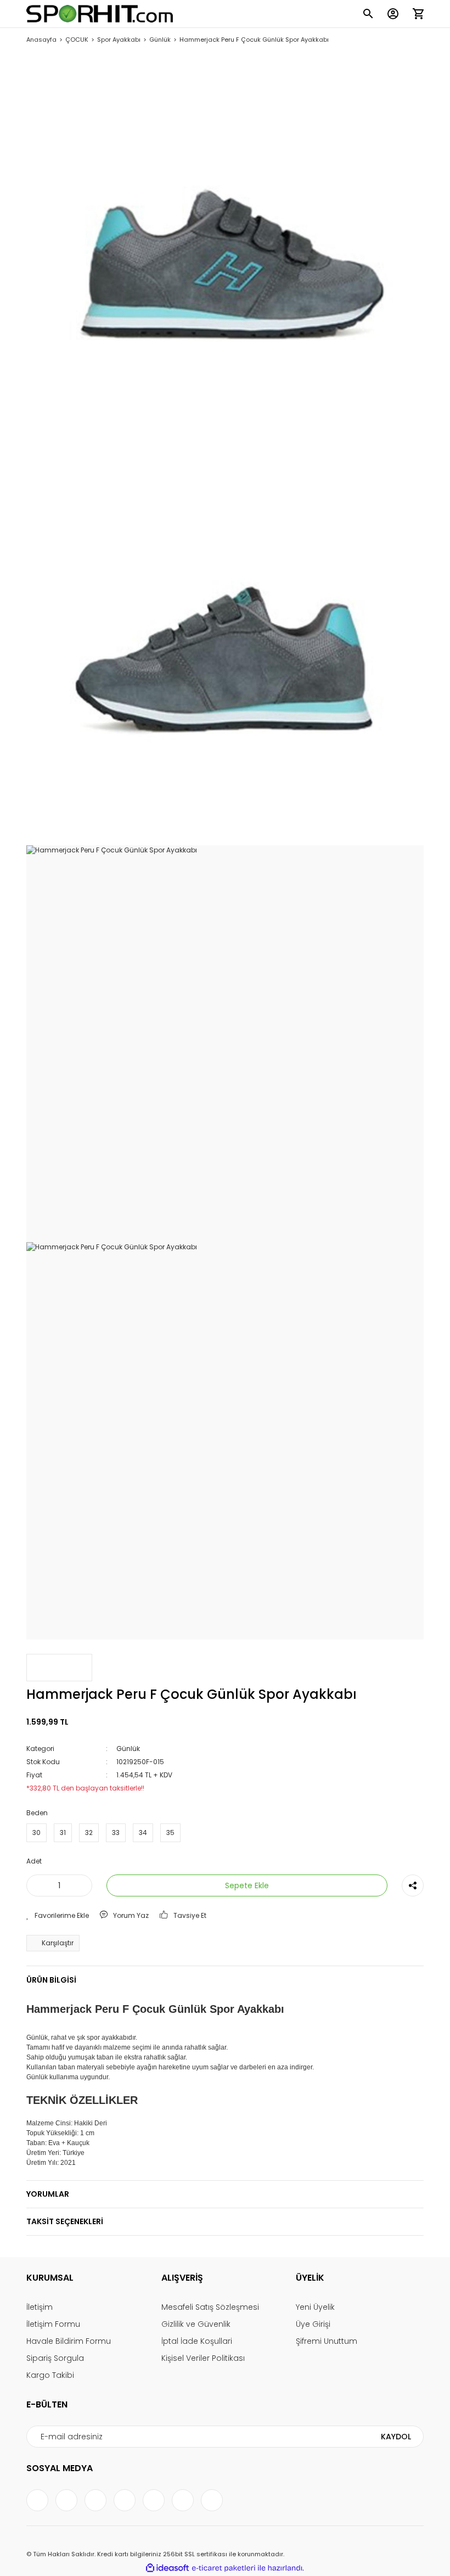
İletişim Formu (53, 2324)
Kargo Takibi (50, 2375)
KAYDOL (396, 2437)
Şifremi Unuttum (327, 2341)
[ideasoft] (167, 2568)
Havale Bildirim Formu (69, 2341)
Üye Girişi (313, 2324)
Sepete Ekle (247, 1885)
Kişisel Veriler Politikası (203, 2358)
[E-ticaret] (224, 2568)
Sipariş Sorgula (55, 2358)
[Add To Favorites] (58, 1916)
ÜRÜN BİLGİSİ (51, 1980)
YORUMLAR (48, 2194)
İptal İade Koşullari (197, 2341)
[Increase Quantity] (82, 1885)
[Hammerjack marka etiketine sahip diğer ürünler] (59, 1668)
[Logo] (100, 14)
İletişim (40, 2307)
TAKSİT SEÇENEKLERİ (65, 2221)
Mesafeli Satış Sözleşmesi (210, 2307)
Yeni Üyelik (315, 2307)
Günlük (128, 1749)
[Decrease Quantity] (37, 1885)
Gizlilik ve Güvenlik (196, 2324)
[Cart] (418, 14)
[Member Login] (393, 14)
